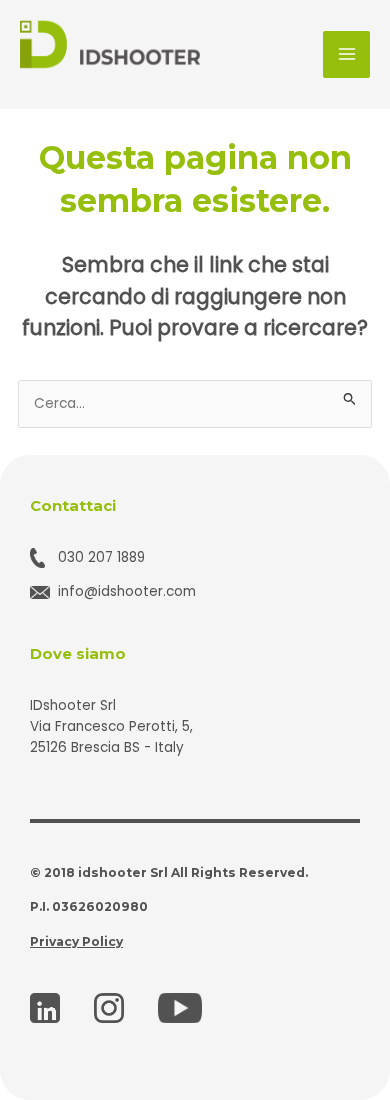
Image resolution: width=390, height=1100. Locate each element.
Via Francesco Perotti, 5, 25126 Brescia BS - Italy (111, 737)
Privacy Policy (76, 941)
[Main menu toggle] (346, 54)
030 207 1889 (101, 557)
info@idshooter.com (127, 591)
